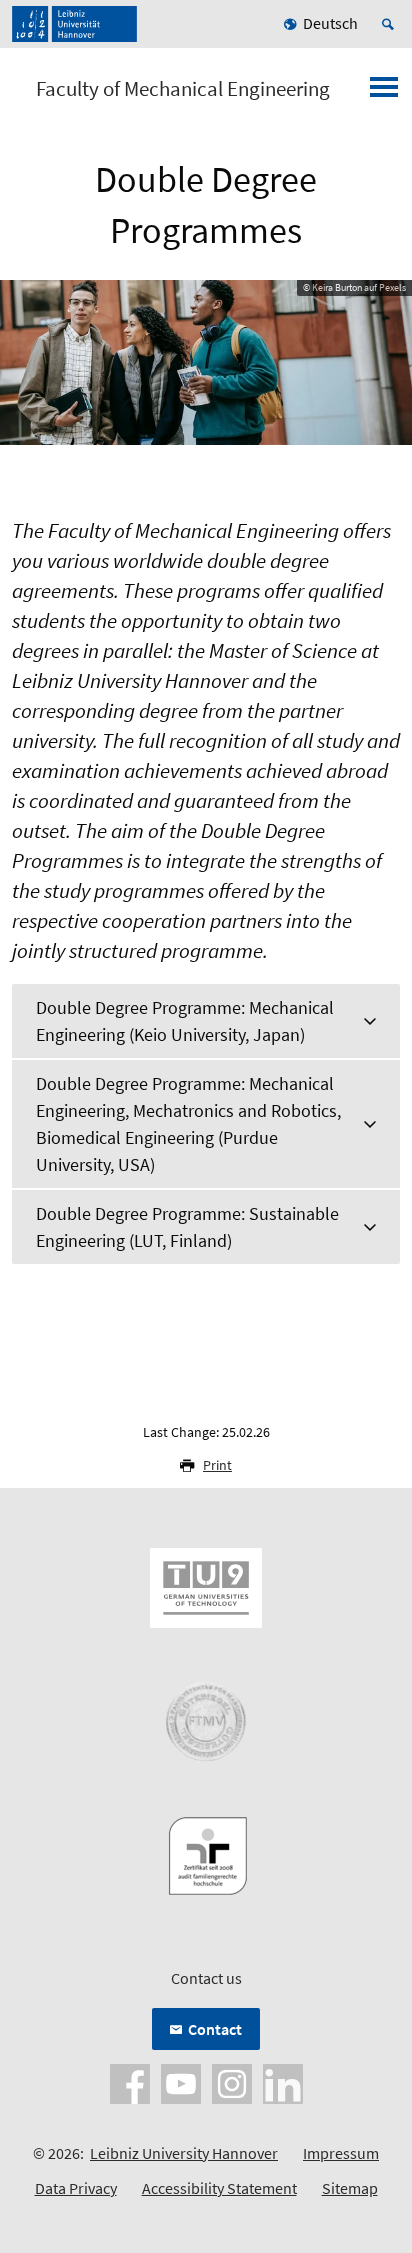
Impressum (341, 2153)
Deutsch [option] (330, 23)
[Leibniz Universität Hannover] (74, 24)
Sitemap (350, 2188)
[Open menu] (384, 93)
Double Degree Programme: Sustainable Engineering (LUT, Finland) (187, 1227)
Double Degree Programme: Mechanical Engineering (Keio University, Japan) (185, 1021)
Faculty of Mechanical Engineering (183, 89)
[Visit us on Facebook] (130, 2082)
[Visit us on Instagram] (232, 2082)
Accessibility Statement (219, 2188)
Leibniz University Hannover (184, 2153)
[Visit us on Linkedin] (283, 2082)
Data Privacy (76, 2188)
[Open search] (391, 24)
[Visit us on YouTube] (181, 2082)
